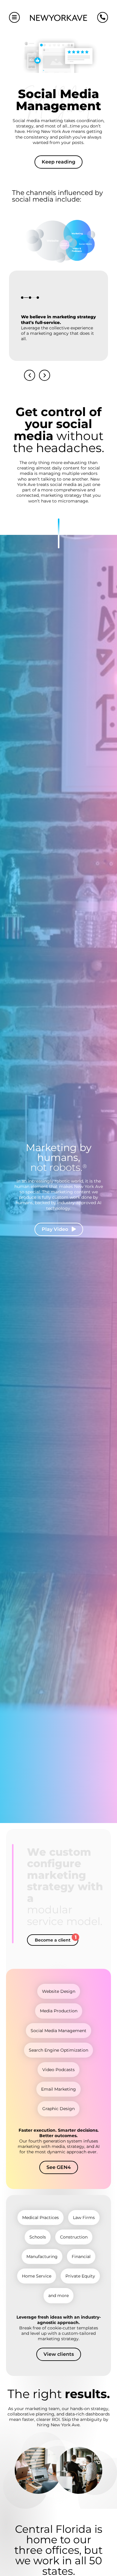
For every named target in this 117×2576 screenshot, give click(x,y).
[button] (30, 375)
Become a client (53, 1940)
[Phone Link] (103, 17)
